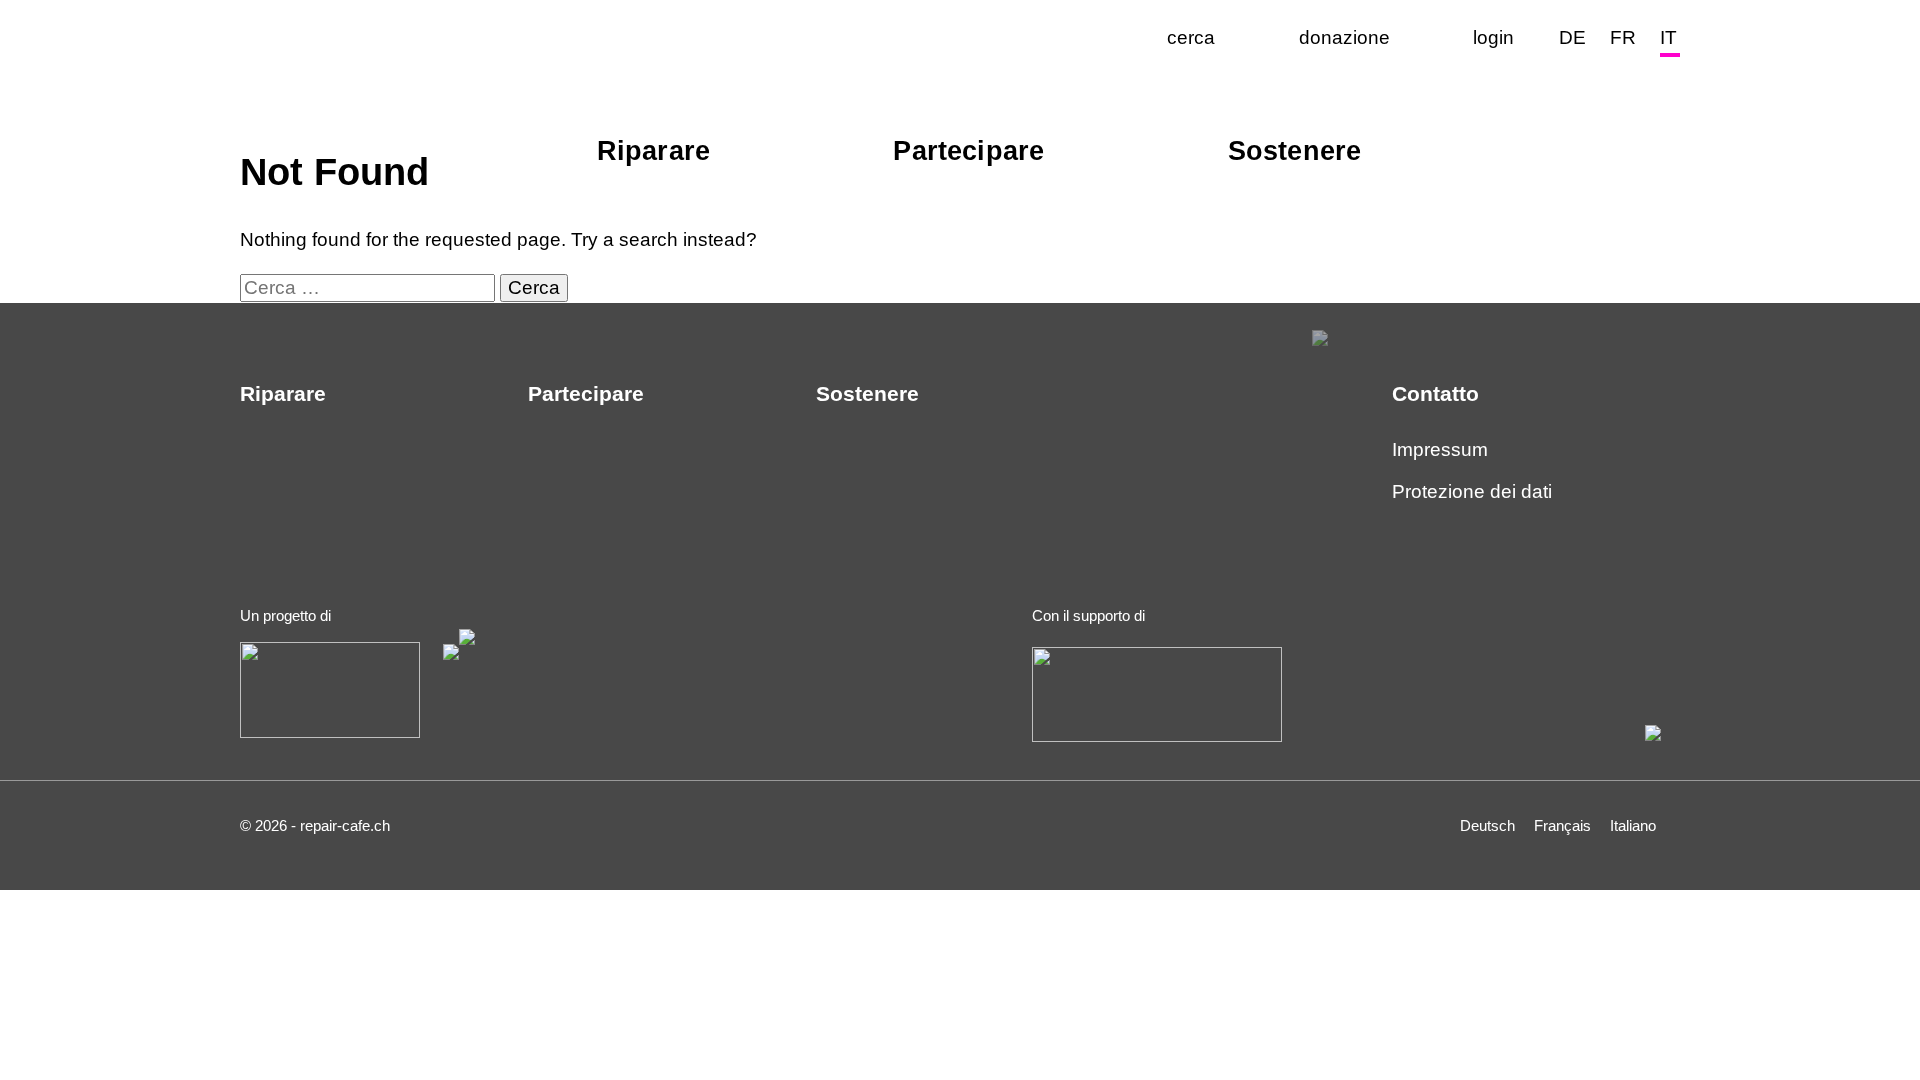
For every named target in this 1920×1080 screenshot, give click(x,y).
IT (1668, 37)
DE (1572, 37)
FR (1623, 37)
